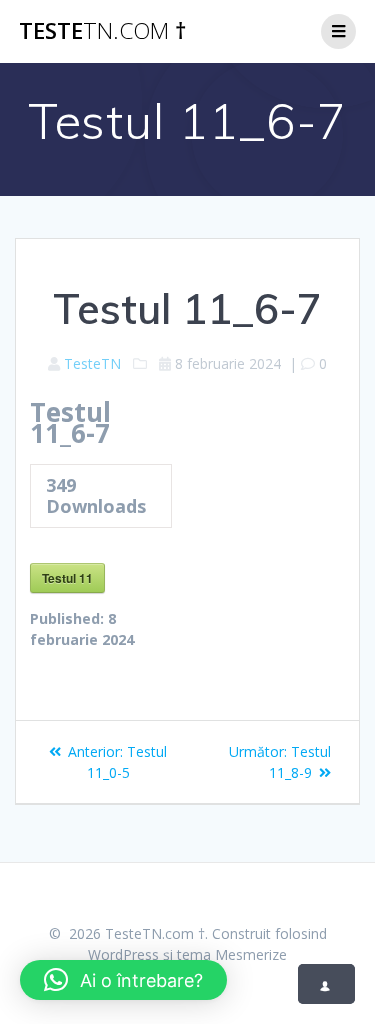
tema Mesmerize (232, 954)
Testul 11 (67, 578)
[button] (123, 980)
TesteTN (92, 363)
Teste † (102, 31)
